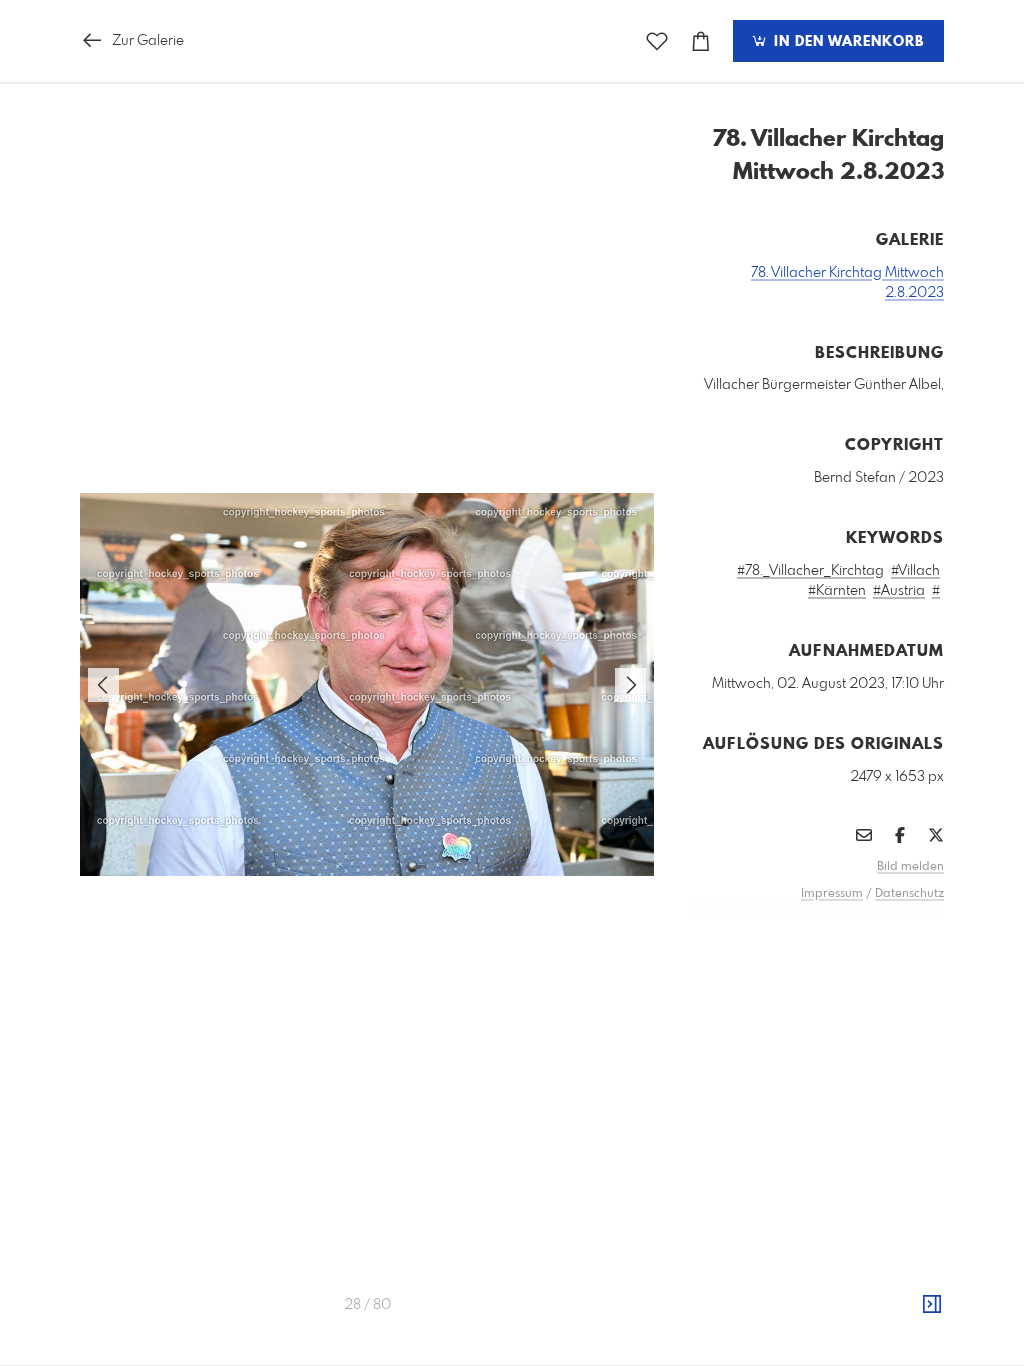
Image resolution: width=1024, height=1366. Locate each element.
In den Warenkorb (846, 42)
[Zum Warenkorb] (701, 41)
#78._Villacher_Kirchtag (810, 571)
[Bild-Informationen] (932, 1305)
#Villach (915, 571)
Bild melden (910, 867)
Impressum (832, 894)
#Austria (899, 591)
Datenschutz (909, 894)
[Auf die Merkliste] (657, 41)
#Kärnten (837, 591)
